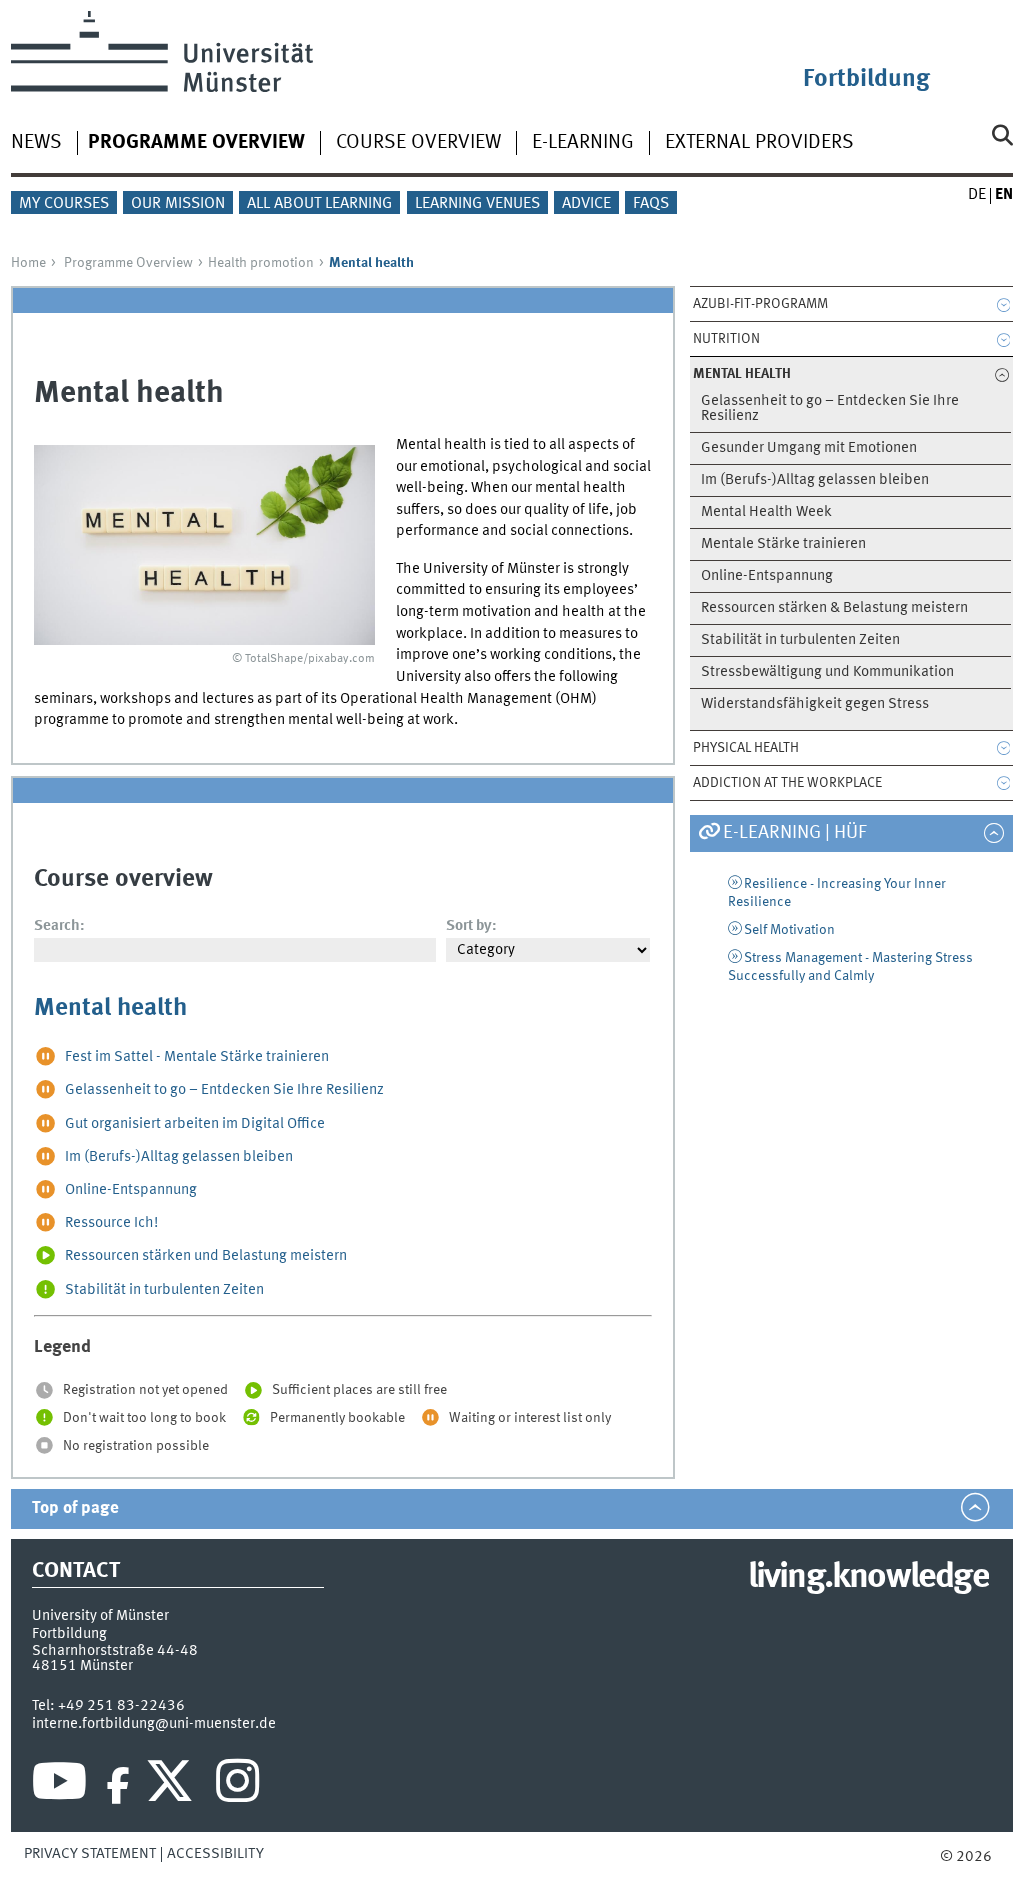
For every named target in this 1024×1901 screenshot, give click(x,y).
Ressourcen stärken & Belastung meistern (834, 608)
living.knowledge (868, 1578)
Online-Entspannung (767, 576)
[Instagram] (237, 1786)
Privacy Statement (90, 1854)
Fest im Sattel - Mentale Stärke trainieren (197, 1058)
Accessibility (215, 1854)
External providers (759, 143)
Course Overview (418, 143)
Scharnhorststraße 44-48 (115, 1651)
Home (28, 263)
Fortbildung (866, 79)
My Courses (64, 204)
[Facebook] (118, 1786)
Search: (59, 926)
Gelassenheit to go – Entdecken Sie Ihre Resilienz (830, 409)
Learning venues (477, 204)
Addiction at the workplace (787, 783)
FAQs (651, 204)
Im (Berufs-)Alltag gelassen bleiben (815, 480)
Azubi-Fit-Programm (760, 304)
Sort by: (471, 926)
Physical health (746, 748)
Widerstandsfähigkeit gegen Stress (815, 704)
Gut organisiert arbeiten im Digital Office (195, 1124)
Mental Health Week (766, 512)
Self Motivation (789, 930)
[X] (172, 1786)
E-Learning (583, 143)
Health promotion (261, 263)
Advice (586, 204)
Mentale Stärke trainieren (783, 544)
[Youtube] (59, 1786)
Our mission (178, 204)
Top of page (75, 1508)
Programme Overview (128, 263)
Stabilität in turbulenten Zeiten (800, 640)
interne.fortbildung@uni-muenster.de (154, 1724)
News (36, 143)
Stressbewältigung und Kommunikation (827, 672)
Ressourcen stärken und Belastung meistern (206, 1257)
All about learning (319, 204)
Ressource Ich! (111, 1223)
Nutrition (726, 339)
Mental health (110, 1008)
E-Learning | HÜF (794, 833)
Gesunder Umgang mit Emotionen (809, 448)
